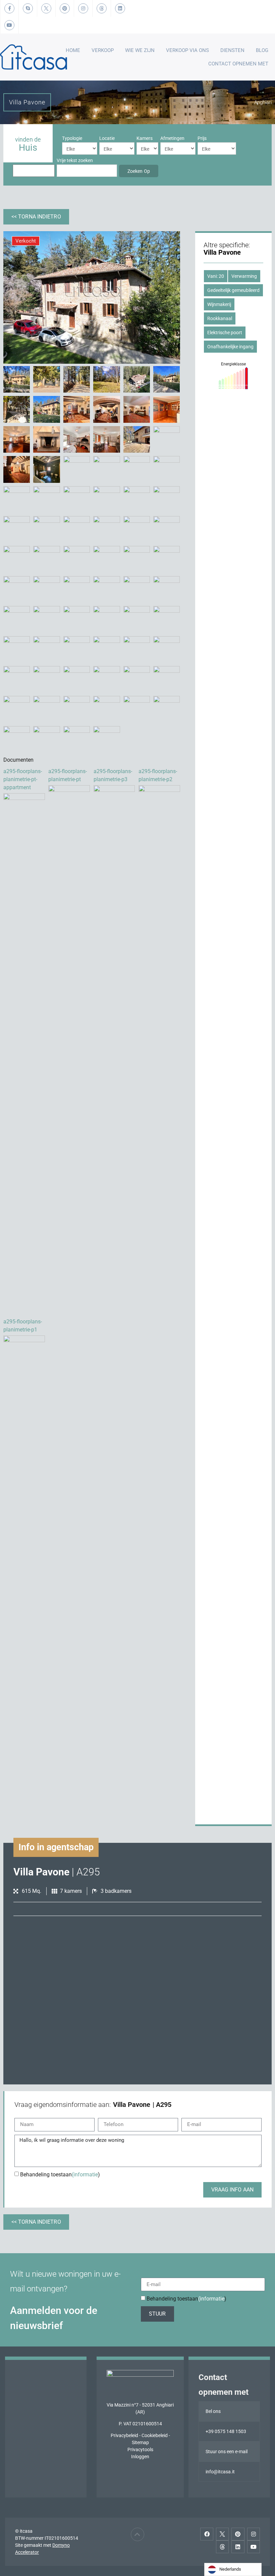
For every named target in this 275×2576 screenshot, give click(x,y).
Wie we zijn (140, 50)
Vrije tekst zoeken (75, 160)
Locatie (107, 138)
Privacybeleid (124, 2435)
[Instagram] (254, 2534)
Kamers (145, 138)
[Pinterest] (238, 2534)
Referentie (23, 160)
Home (73, 50)
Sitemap (140, 2442)
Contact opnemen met (238, 64)
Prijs (202, 138)
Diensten (232, 50)
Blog (262, 50)
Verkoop (103, 50)
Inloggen (140, 2457)
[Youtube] (254, 2547)
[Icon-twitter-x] (222, 2534)
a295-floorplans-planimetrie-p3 (113, 775)
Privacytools (140, 2449)
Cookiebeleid (155, 2435)
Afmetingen (172, 138)
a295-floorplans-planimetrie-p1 (23, 1326)
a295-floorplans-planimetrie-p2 (158, 775)
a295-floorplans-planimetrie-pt (68, 775)
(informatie (85, 2174)
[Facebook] (207, 2534)
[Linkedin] (238, 2547)
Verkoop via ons (187, 50)
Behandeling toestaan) (60, 2174)
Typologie (72, 138)
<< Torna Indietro (36, 217)
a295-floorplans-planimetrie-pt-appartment (23, 779)
